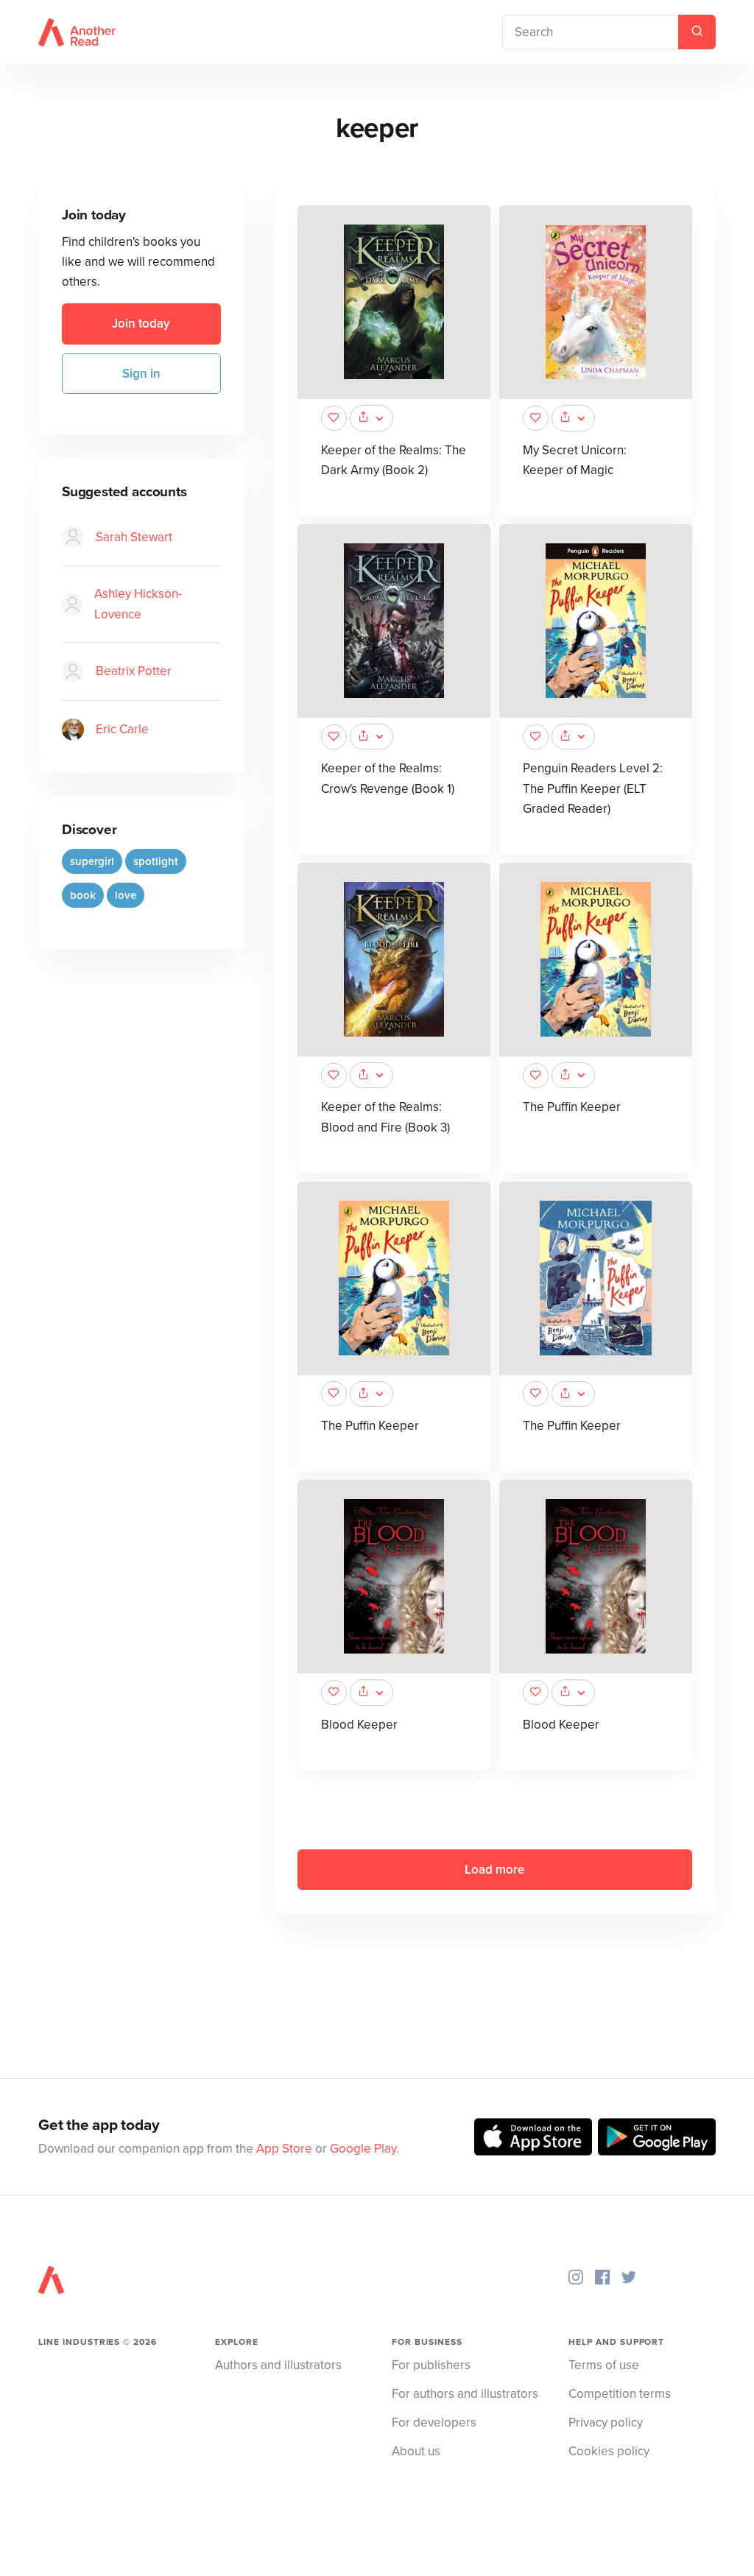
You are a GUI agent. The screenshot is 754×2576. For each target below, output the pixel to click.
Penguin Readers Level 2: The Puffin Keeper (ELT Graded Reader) (593, 788)
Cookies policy (609, 2451)
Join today (141, 324)
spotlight (156, 861)
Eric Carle (122, 729)
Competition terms (620, 2394)
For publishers (431, 2365)
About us (416, 2451)
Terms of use (604, 2365)
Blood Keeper (359, 1725)
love (126, 895)
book (83, 895)
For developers (434, 2423)
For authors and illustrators (465, 2394)
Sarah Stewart (134, 537)
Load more (494, 1870)
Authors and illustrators (278, 2365)
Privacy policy (606, 2423)
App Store (284, 2149)
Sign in (141, 374)
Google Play (363, 2149)
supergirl (92, 861)
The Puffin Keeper (572, 1107)
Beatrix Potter (134, 671)
